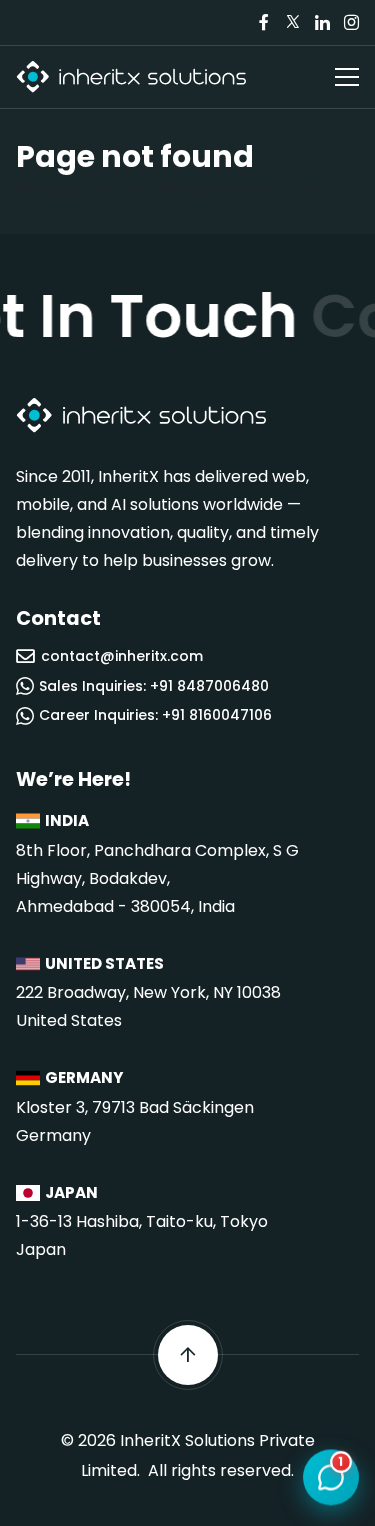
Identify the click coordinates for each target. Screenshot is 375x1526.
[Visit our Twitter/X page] (293, 22)
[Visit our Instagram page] (351, 22)
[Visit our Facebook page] (264, 22)
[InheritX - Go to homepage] (131, 77)
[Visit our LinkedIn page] (322, 22)
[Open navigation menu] (347, 77)
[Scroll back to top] (188, 1355)
